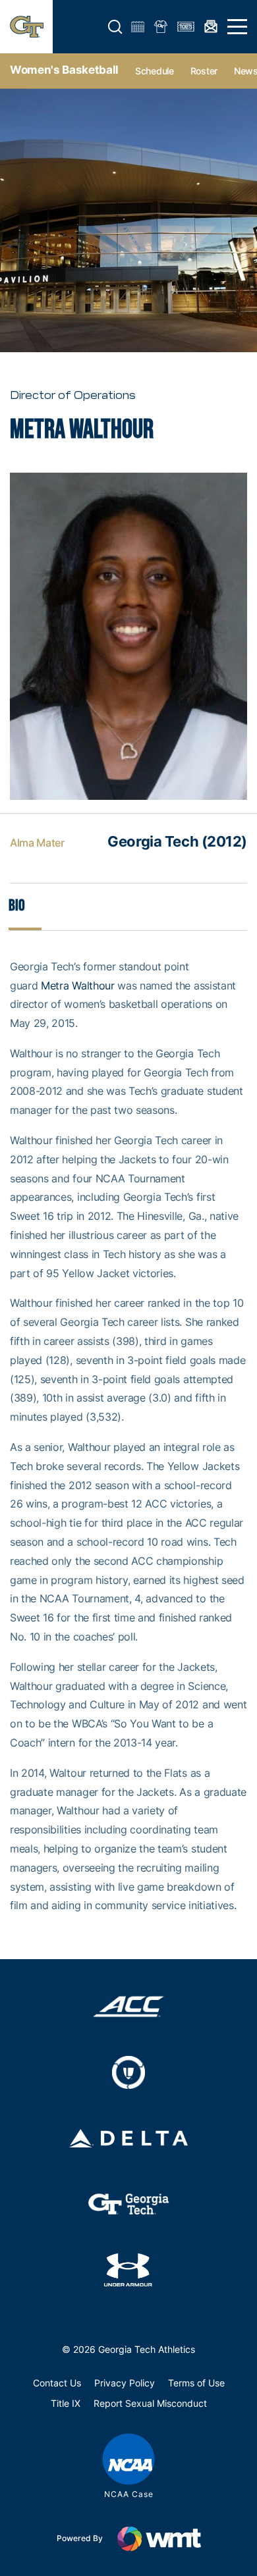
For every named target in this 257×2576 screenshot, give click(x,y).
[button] (115, 27)
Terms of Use (196, 2383)
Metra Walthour (78, 986)
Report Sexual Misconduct (150, 2403)
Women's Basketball (64, 70)
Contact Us (57, 2383)
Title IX (66, 2403)
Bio (17, 906)
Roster (204, 71)
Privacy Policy (125, 2383)
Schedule (155, 71)
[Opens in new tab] (129, 2007)
